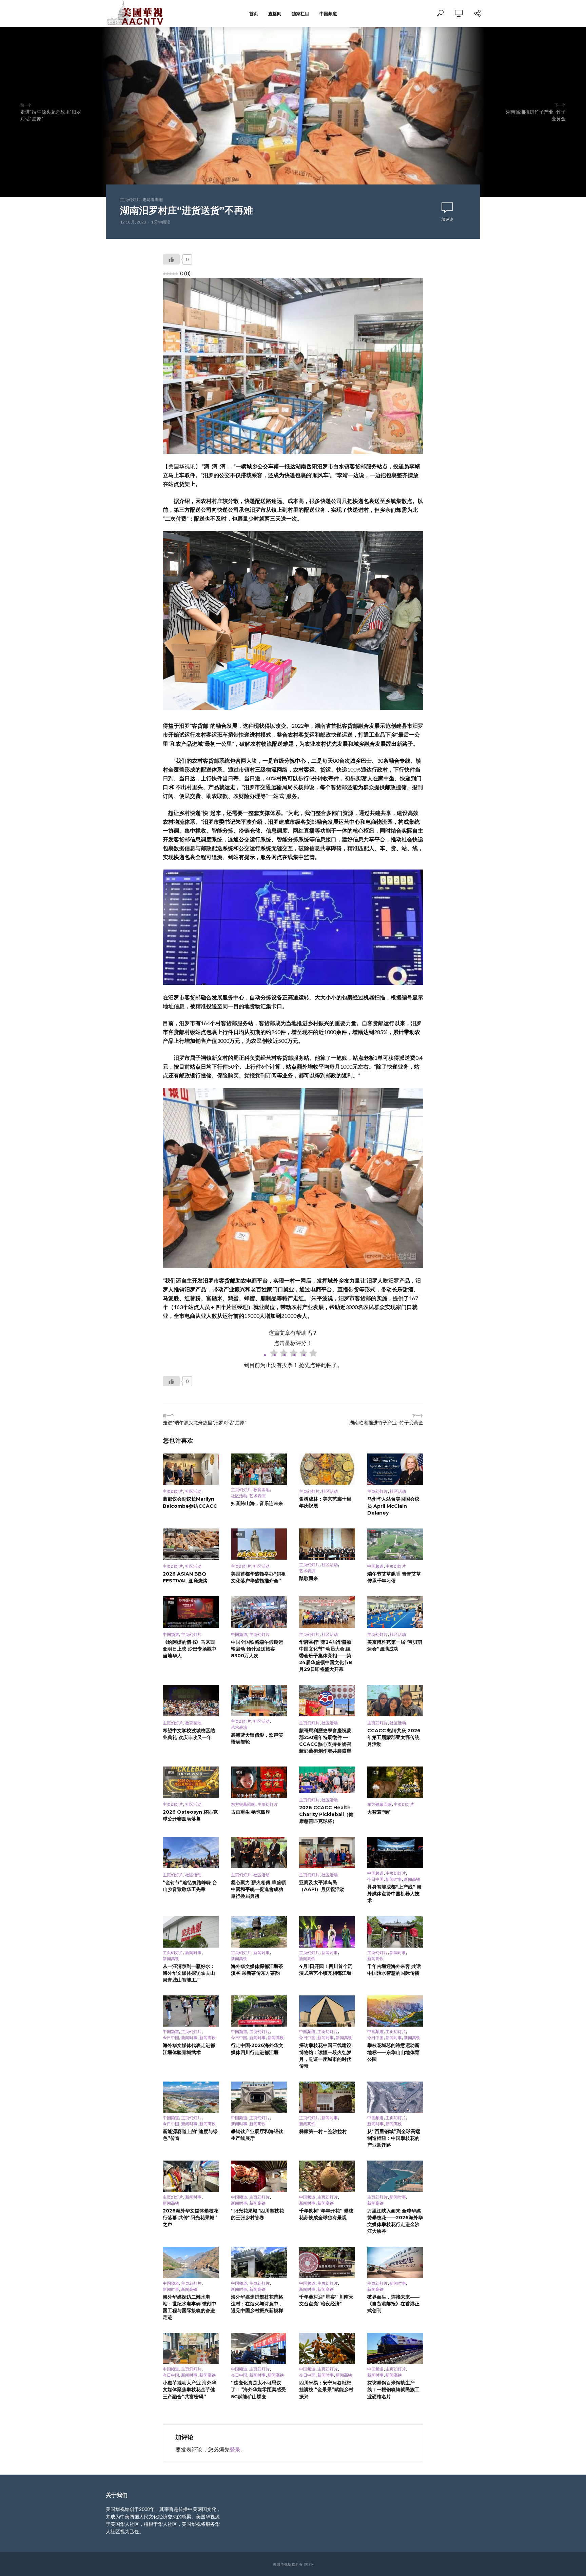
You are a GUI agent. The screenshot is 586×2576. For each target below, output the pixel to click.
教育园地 (261, 1490)
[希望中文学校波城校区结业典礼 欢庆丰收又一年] (191, 1701)
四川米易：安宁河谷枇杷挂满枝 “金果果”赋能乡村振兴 (326, 2389)
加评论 (447, 219)
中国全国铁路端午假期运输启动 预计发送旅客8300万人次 (257, 1649)
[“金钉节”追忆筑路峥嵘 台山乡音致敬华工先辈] (191, 1852)
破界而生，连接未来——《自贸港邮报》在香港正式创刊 (393, 2304)
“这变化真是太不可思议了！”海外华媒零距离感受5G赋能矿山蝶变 (258, 2389)
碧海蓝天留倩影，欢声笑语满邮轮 (257, 1738)
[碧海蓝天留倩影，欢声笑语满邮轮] (259, 1701)
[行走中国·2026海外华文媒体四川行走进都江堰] (259, 2011)
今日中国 (375, 1879)
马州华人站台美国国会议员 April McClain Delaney (393, 1506)
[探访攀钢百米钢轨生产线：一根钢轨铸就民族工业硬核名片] (395, 2349)
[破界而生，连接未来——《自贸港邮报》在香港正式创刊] (395, 2262)
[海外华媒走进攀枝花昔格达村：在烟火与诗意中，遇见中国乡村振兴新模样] (259, 2262)
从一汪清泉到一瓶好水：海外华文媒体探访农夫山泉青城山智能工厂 (189, 1973)
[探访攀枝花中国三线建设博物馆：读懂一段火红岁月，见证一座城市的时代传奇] (327, 2011)
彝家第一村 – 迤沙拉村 (323, 2131)
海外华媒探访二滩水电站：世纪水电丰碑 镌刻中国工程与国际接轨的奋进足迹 (190, 2307)
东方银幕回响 (243, 1804)
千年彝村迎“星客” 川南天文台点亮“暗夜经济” (326, 2300)
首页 (254, 14)
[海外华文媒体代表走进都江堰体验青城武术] (191, 2011)
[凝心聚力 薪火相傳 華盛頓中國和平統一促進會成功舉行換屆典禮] (259, 1852)
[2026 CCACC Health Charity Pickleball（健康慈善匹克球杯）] (327, 1780)
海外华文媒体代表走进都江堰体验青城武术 (189, 2049)
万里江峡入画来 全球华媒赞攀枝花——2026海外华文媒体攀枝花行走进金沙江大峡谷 (395, 2221)
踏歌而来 (309, 1578)
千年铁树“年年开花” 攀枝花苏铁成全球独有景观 (326, 2214)
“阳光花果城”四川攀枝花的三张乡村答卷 (257, 2214)
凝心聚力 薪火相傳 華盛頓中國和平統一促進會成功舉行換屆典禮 (258, 1889)
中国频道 (328, 14)
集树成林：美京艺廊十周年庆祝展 (325, 1502)
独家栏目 (300, 14)
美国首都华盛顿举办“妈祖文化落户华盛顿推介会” (258, 1577)
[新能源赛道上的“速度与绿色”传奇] (191, 2097)
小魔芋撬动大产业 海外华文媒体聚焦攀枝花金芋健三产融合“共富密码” (190, 2389)
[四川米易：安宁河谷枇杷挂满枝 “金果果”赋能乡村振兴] (327, 2349)
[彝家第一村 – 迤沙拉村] (327, 2097)
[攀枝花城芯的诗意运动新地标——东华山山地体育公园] (395, 2011)
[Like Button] (171, 259)
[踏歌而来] (327, 1544)
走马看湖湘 (153, 200)
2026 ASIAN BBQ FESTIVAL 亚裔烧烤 (185, 1577)
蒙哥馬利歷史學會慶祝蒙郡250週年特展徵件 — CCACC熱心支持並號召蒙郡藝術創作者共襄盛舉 (325, 1741)
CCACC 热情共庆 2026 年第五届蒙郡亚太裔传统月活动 (394, 1737)
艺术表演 (257, 1496)
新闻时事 (394, 1879)
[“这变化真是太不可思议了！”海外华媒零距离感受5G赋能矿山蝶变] (259, 2349)
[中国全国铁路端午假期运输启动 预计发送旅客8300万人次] (259, 1612)
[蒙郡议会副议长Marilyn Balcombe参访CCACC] (191, 1469)
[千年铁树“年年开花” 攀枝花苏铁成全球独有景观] (327, 2176)
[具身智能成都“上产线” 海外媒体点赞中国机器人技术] (395, 1852)
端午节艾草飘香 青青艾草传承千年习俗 (394, 1577)
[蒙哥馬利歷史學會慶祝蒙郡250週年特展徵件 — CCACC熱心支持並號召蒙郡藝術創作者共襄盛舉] (327, 1701)
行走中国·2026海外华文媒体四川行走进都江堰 (257, 2049)
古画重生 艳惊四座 (251, 1812)
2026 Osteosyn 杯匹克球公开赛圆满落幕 (190, 1815)
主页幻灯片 (130, 200)
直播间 (275, 14)
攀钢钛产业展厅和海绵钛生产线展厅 (257, 2135)
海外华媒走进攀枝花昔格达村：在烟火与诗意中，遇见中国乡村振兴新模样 (257, 2304)
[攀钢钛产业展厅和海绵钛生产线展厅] (259, 2097)
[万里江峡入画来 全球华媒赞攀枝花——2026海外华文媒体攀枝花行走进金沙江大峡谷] (395, 2176)
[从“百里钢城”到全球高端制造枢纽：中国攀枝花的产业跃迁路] (395, 2097)
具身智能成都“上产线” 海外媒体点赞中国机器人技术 (394, 1894)
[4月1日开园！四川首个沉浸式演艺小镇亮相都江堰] (327, 1932)
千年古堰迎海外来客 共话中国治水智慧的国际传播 (394, 1970)
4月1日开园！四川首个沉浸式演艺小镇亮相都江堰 (326, 1970)
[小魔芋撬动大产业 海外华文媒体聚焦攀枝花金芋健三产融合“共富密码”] (191, 2349)
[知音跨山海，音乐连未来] (259, 1469)
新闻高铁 (412, 1879)
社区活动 (193, 1491)
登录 (235, 2449)
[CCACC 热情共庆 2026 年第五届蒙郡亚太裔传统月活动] (395, 1701)
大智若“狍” (379, 1812)
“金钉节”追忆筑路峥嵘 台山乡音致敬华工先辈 (190, 1886)
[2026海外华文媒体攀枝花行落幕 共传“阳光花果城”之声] (191, 2176)
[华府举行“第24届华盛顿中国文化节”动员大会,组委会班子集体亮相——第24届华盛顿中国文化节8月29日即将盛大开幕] (327, 1612)
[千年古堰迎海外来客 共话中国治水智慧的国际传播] (395, 1932)
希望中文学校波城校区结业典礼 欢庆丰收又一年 (189, 1734)
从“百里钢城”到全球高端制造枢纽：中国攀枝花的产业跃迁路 (394, 2138)
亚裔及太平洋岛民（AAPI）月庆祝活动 (322, 1886)
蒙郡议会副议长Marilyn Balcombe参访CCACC (190, 1502)
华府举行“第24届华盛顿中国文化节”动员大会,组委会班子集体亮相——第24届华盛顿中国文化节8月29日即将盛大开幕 (326, 1656)
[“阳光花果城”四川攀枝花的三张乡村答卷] (259, 2176)
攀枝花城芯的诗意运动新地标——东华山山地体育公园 (393, 2052)
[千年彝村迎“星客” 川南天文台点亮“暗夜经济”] (327, 2262)
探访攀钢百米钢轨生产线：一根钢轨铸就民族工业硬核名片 (393, 2389)
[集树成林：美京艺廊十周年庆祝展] (327, 1469)
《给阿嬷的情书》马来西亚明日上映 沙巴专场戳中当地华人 (190, 1649)
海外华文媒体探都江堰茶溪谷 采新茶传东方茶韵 (257, 1970)
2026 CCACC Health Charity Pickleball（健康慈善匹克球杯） (326, 1814)
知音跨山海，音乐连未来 (257, 1503)
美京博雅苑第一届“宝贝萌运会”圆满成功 (395, 1645)
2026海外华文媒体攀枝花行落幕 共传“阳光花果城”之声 (191, 2218)
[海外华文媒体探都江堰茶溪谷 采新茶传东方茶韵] (259, 1932)
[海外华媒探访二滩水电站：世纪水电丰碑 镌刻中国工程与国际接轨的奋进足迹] (191, 2262)
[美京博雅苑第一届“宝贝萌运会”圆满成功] (395, 1612)
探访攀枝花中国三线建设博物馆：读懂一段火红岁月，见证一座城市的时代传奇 (325, 2055)
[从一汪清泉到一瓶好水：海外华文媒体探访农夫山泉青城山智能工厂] (191, 1932)
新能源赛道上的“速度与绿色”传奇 (190, 2135)
